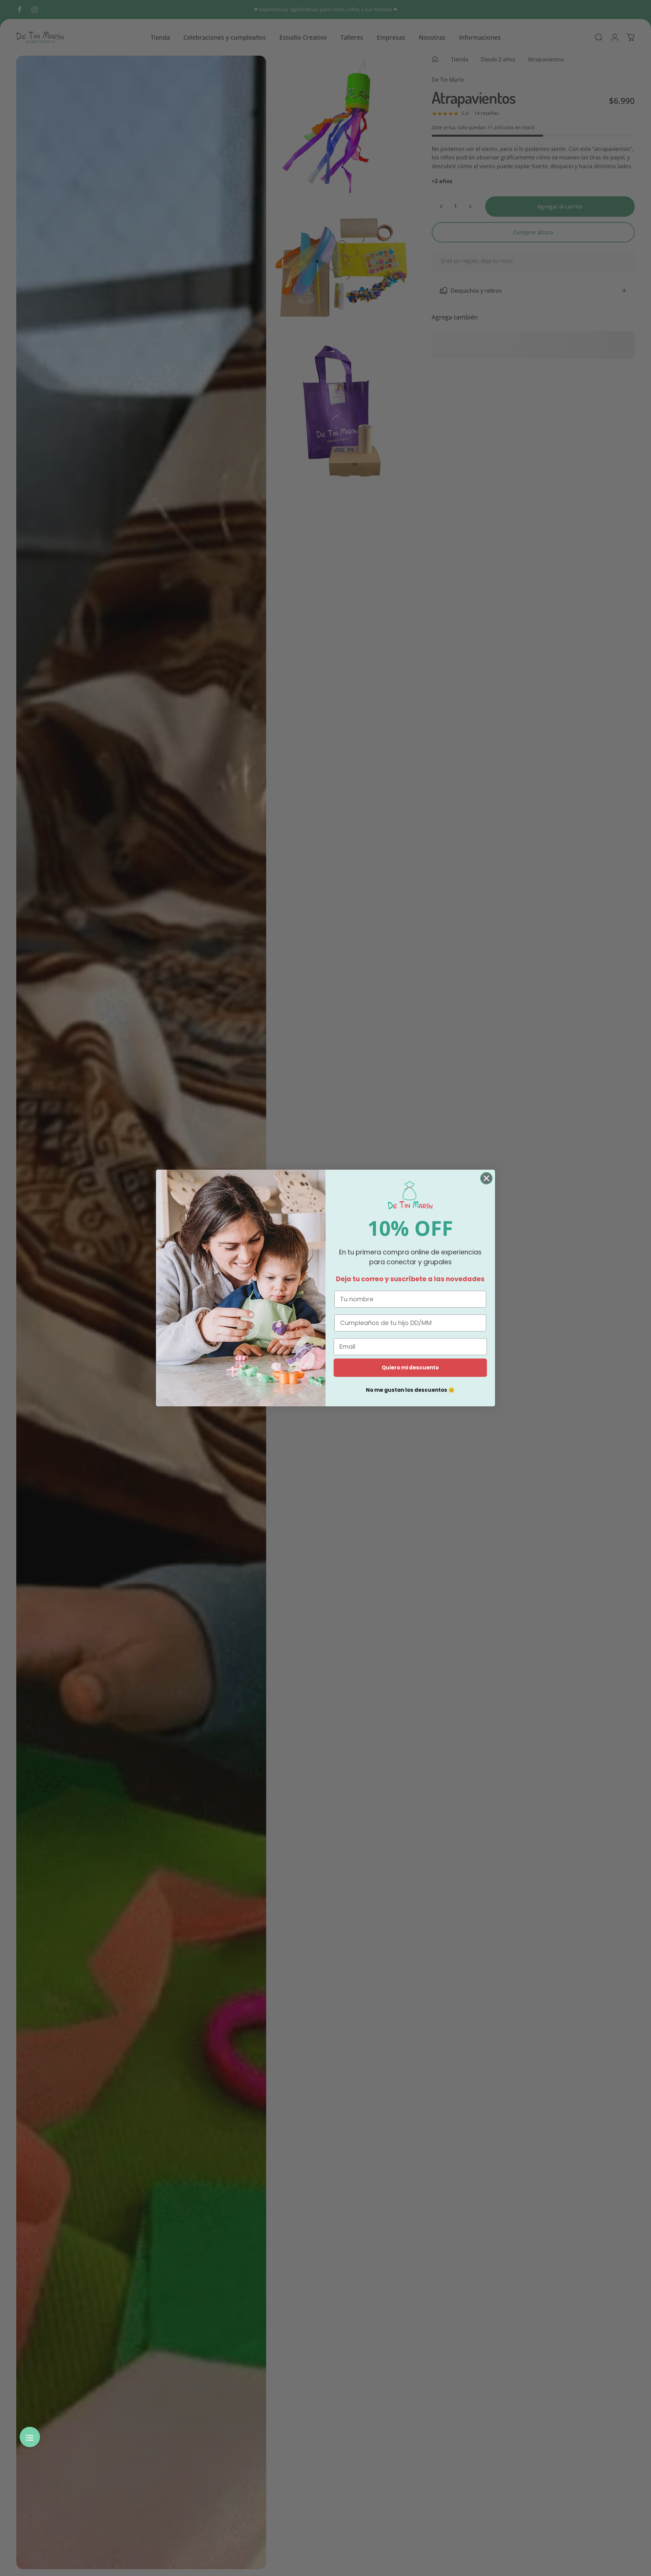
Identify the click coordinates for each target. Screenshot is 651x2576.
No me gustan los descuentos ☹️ (410, 1390)
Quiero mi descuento (410, 1368)
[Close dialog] (486, 1178)
